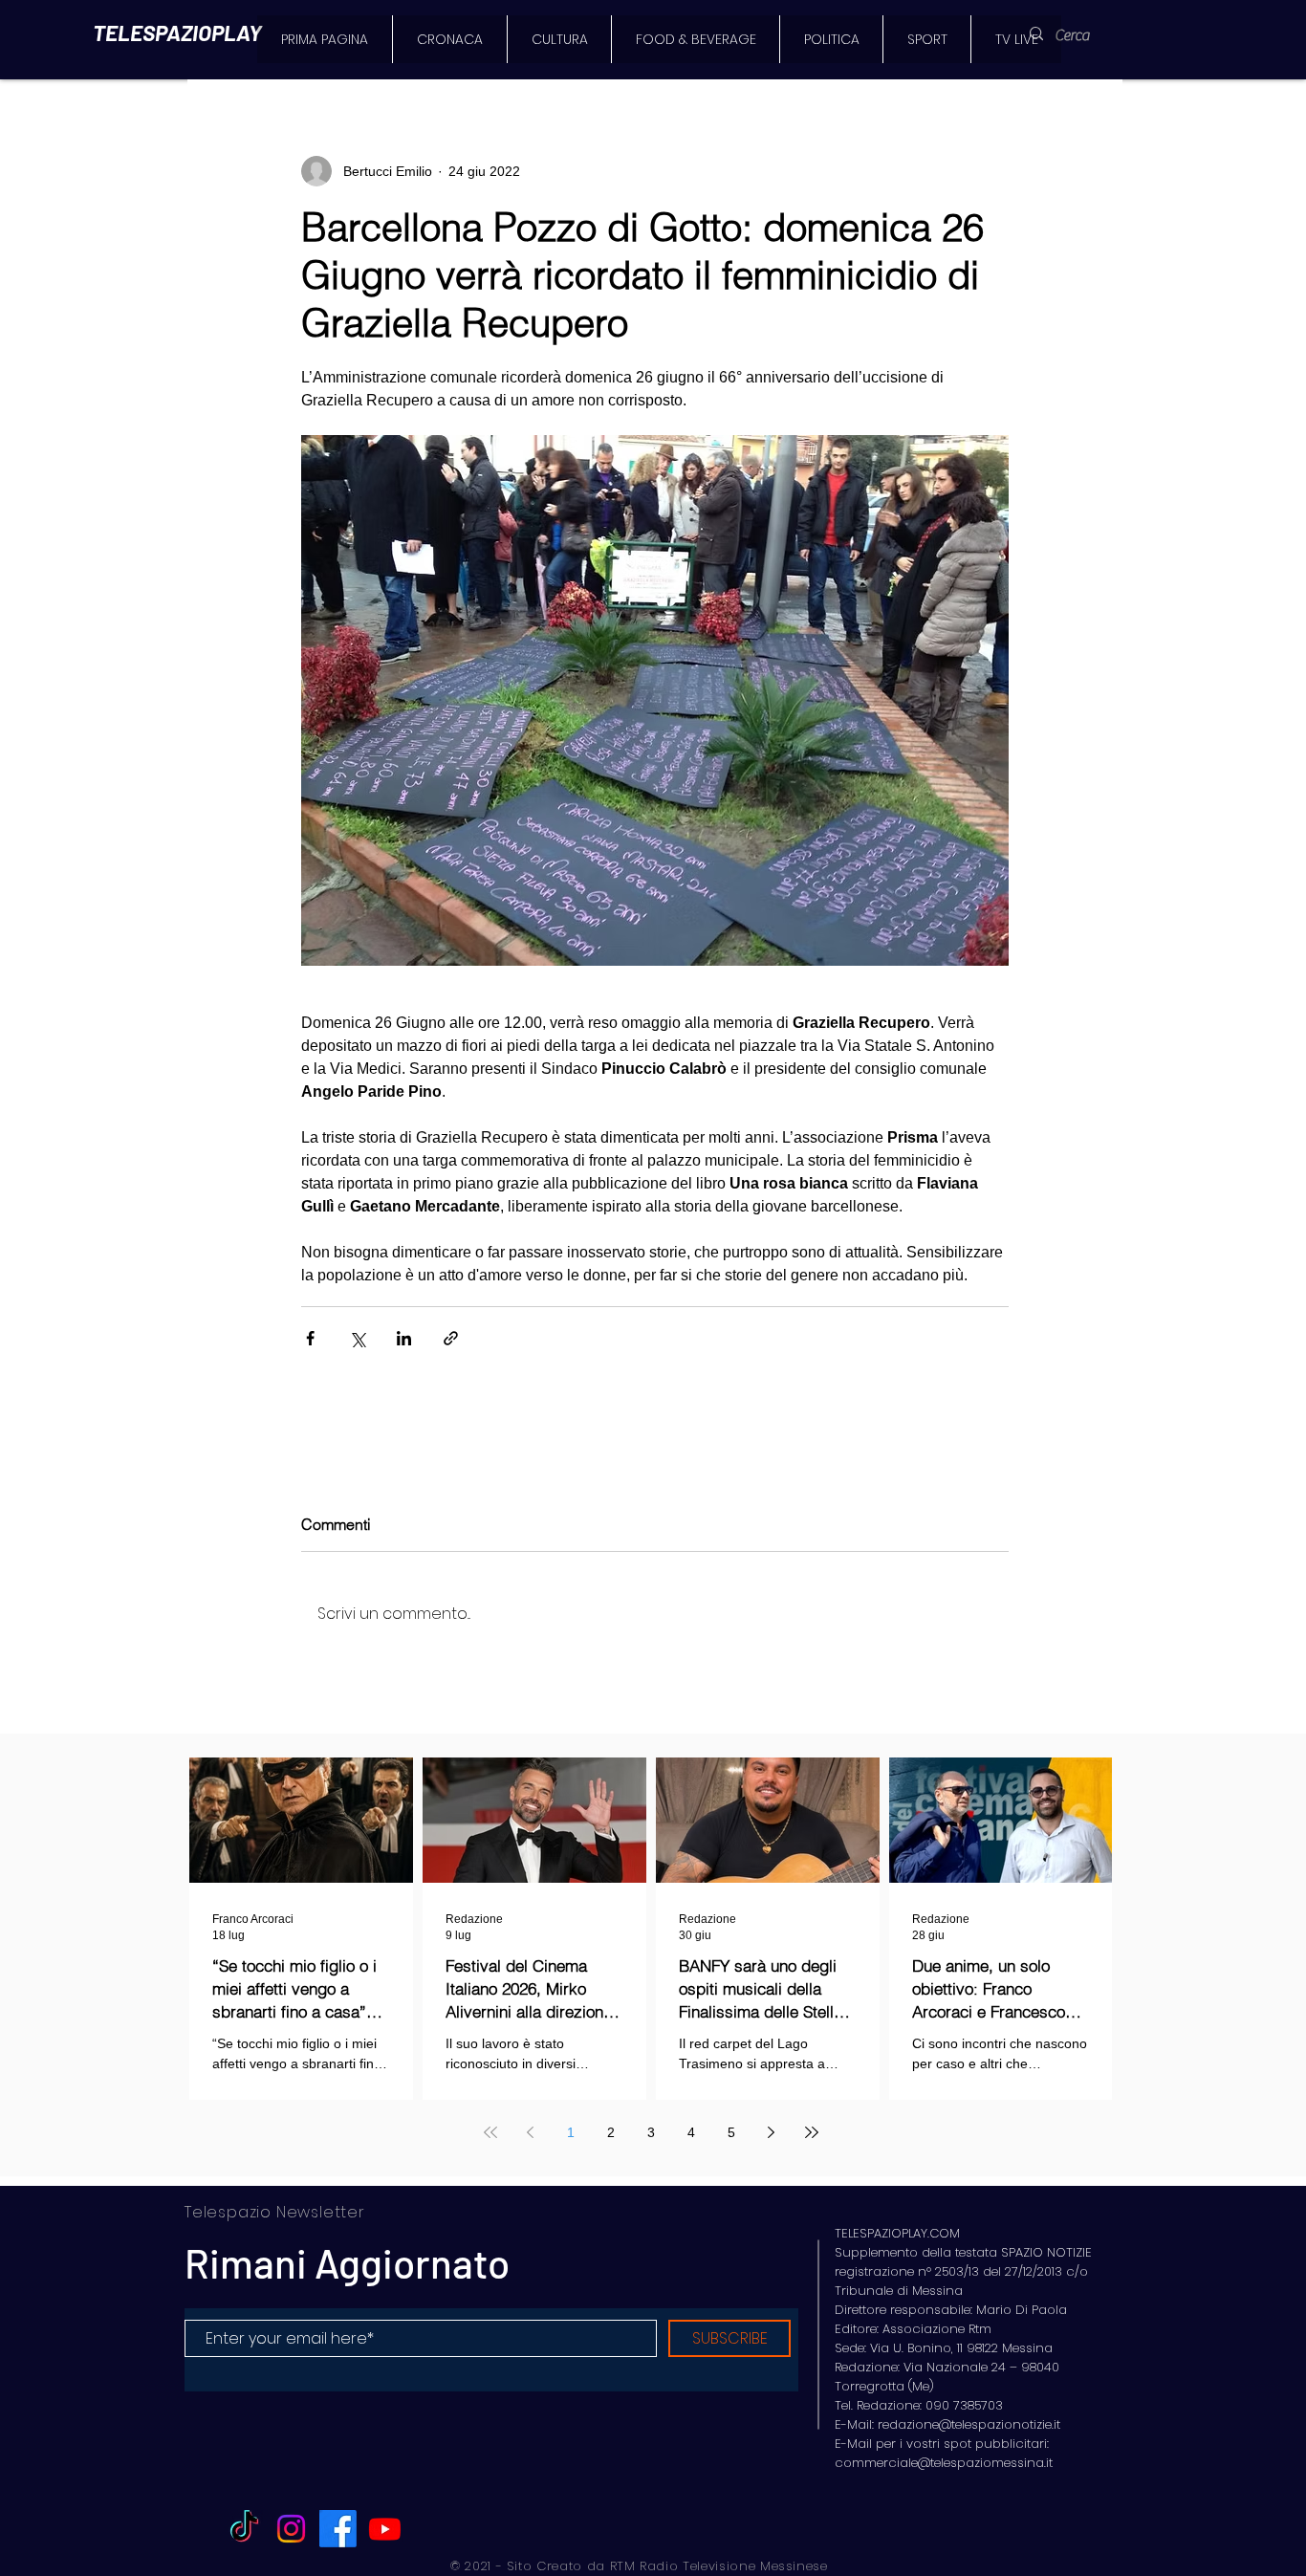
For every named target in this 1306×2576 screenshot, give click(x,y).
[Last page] (812, 2132)
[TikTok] (244, 2529)
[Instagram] (291, 2529)
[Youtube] (385, 2529)
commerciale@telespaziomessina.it (944, 2463)
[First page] (490, 2132)
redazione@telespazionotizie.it (969, 2424)
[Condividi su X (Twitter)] (357, 1338)
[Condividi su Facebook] (310, 1338)
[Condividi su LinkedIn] (404, 1338)
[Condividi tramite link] (451, 1338)
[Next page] (772, 2132)
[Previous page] (531, 2132)
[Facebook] (338, 2529)
